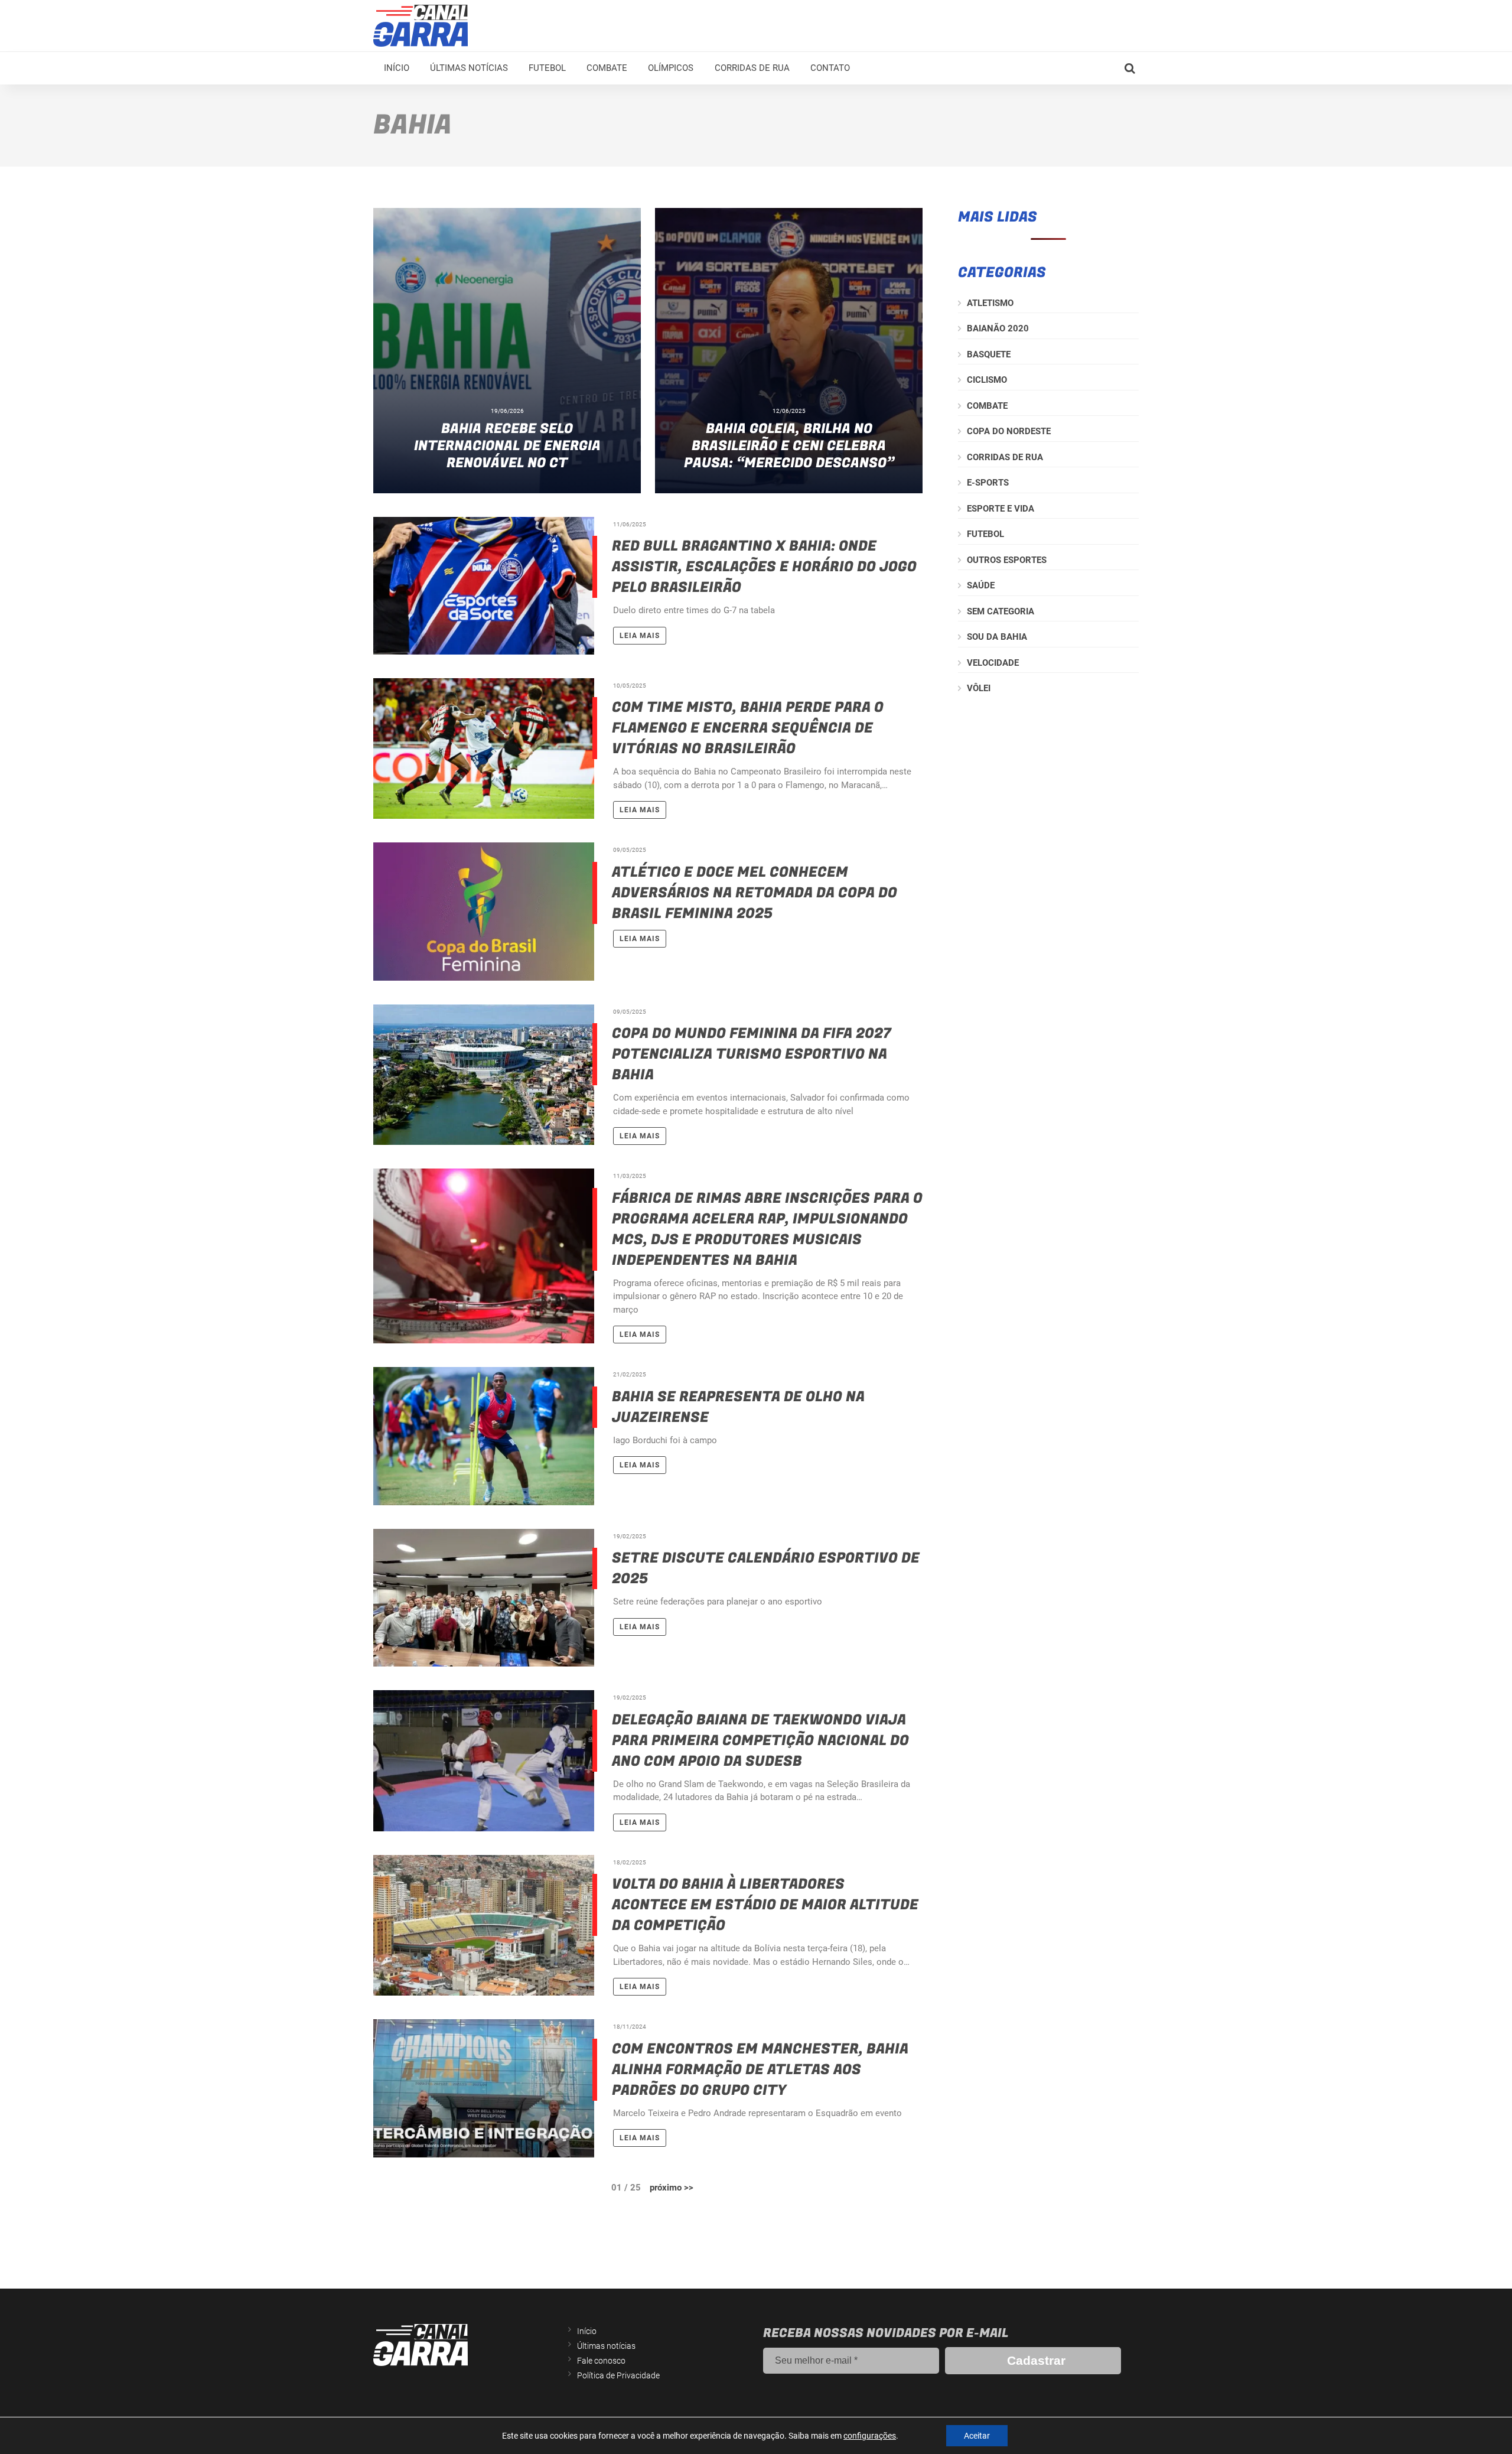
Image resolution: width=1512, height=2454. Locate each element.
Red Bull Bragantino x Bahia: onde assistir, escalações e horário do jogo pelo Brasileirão (764, 567)
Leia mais (640, 636)
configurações (870, 2436)
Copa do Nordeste (1009, 431)
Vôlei (979, 688)
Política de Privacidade (618, 2375)
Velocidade (993, 663)
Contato (830, 68)
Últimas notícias (469, 68)
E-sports (988, 483)
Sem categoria (1001, 611)
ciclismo (987, 380)
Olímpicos (671, 68)
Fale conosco (601, 2361)
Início (397, 68)
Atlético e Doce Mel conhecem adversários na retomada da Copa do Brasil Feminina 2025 (755, 893)
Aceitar (977, 2436)
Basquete (989, 354)
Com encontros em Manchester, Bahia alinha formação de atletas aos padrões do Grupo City (760, 2070)
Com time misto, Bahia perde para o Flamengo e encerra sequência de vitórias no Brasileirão (748, 728)
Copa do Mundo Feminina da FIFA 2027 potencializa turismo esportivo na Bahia (752, 1054)
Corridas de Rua (752, 68)
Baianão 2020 (998, 328)
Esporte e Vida (1001, 509)
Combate (607, 68)
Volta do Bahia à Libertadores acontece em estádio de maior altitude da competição (765, 1905)
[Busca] (1130, 69)
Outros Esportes (1007, 560)
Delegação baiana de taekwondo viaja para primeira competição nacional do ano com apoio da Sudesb (760, 1741)
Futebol (547, 68)
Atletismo (990, 303)
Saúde (981, 585)
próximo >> (672, 2188)
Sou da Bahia (997, 637)
